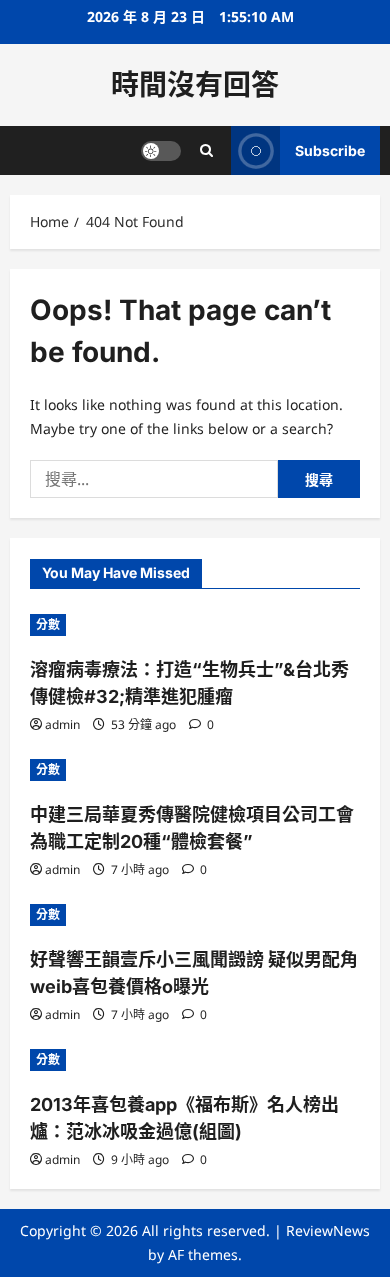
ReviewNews (328, 1230)
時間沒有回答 (195, 85)
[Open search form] (206, 150)
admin (62, 724)
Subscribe (330, 150)
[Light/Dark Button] (161, 151)
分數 (48, 624)
